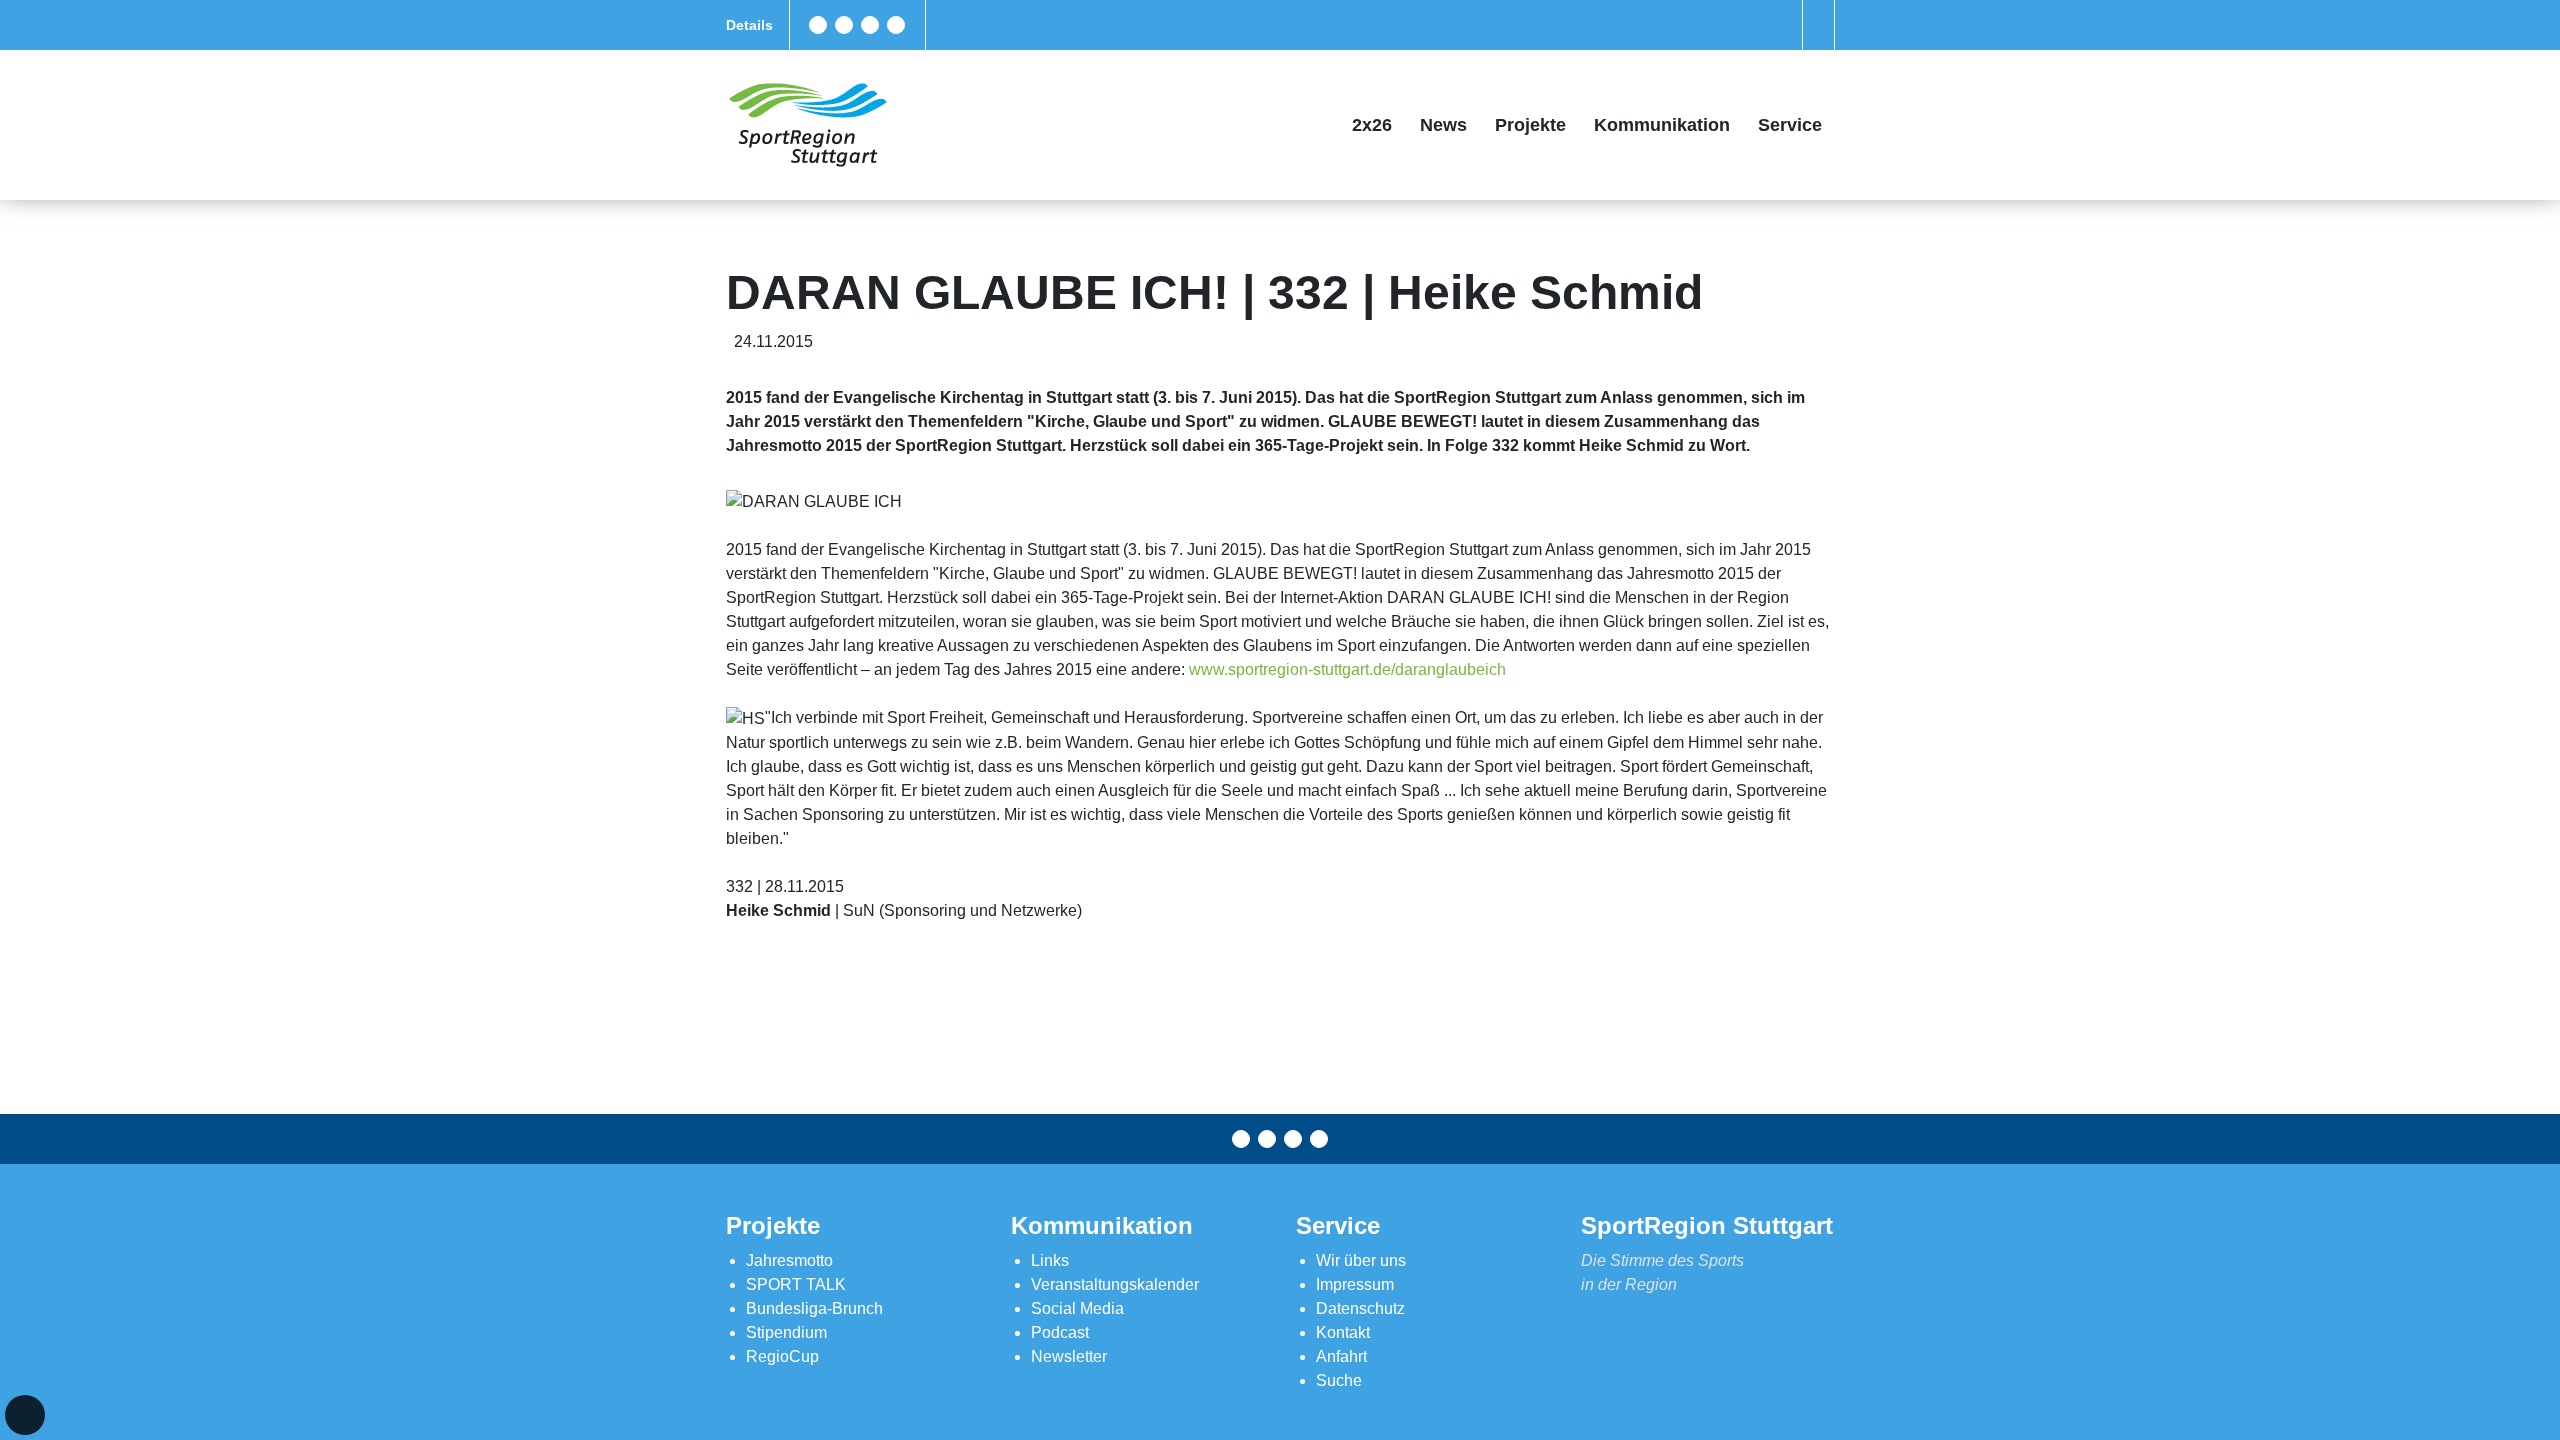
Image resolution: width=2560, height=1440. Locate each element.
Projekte (1530, 125)
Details (749, 25)
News (1443, 125)
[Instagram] (870, 25)
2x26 (1372, 125)
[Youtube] (896, 25)
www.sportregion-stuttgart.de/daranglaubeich (1347, 669)
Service (1790, 125)
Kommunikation (1662, 125)
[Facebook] (818, 25)
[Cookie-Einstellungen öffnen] (25, 1415)
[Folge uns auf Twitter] (844, 25)
